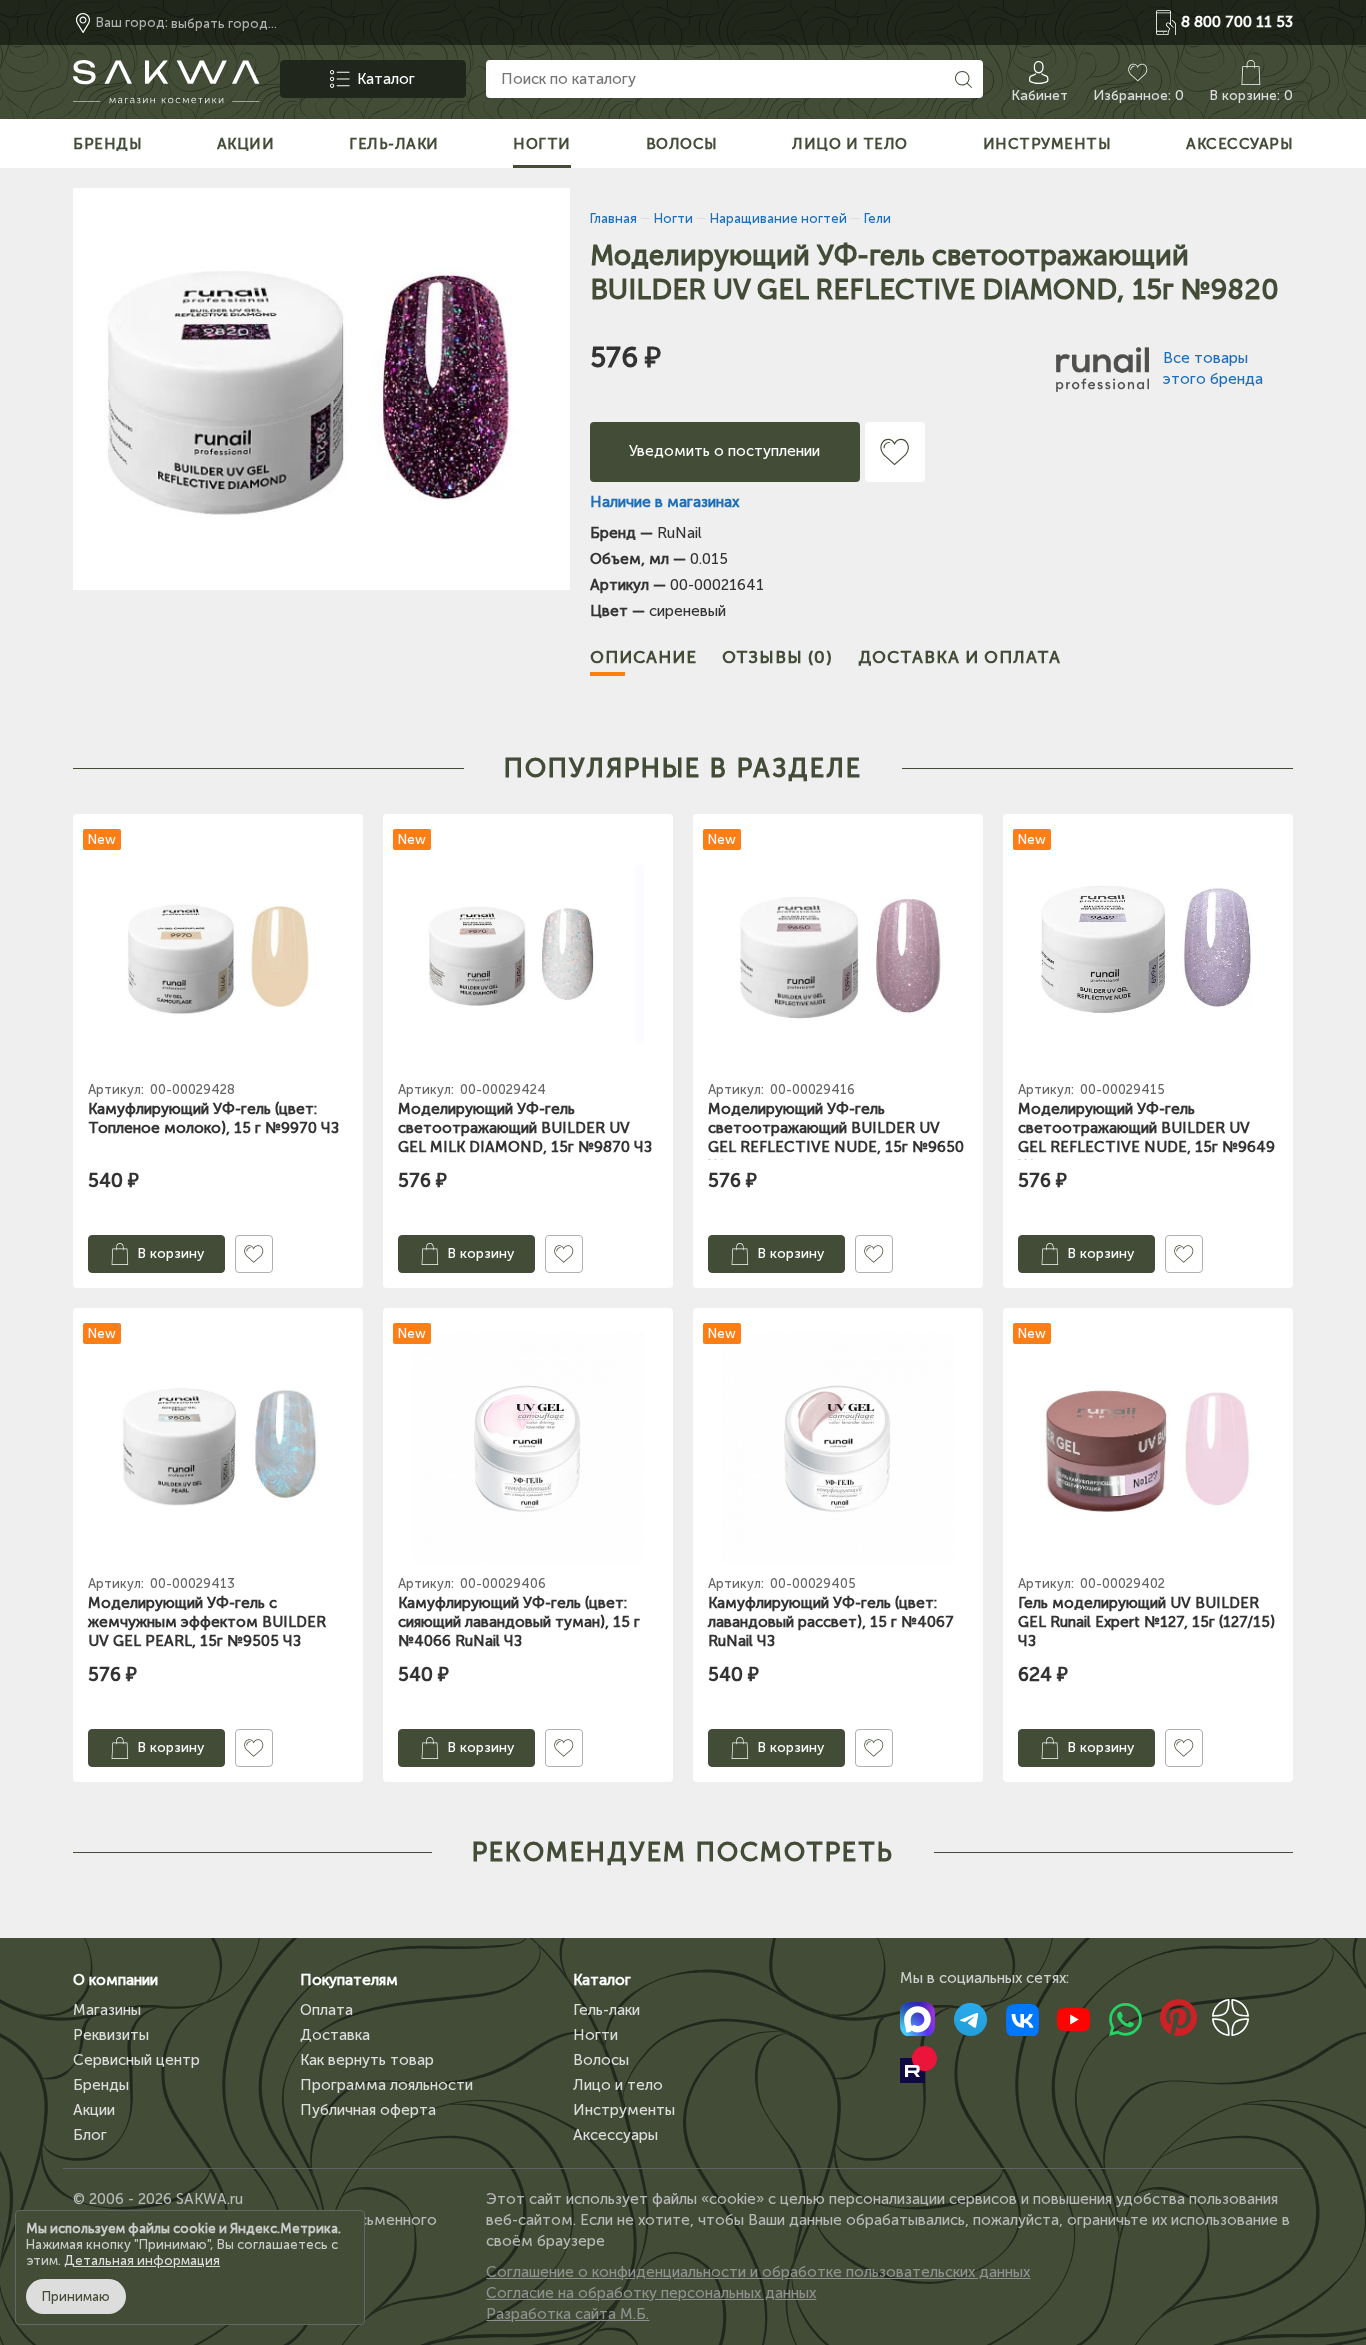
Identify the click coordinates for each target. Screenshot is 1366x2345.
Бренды (101, 2085)
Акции (94, 2110)
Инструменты (624, 2110)
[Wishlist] (895, 452)
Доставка (335, 2035)
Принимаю (76, 2296)
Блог (90, 2135)
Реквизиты (111, 2035)
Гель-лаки (606, 2010)
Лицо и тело (618, 2085)
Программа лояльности (386, 2085)
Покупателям (349, 1980)
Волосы (601, 2060)
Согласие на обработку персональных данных (651, 2293)
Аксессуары (615, 2135)
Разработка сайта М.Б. (567, 2314)
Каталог (602, 1980)
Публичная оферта (368, 2110)
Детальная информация (142, 2260)
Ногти (595, 2035)
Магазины (107, 2010)
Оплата (326, 2010)
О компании (115, 1980)
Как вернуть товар (367, 2060)
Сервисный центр (136, 2060)
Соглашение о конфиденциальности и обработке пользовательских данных (758, 2272)
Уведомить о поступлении (724, 451)
